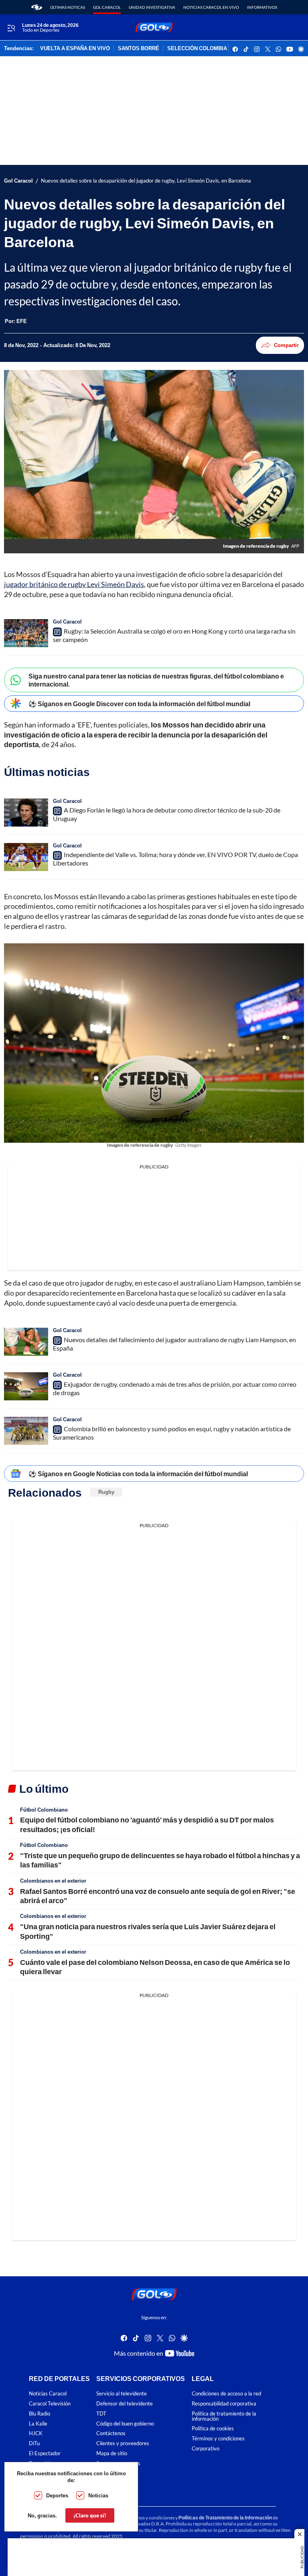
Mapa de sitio (112, 2453)
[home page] (37, 7)
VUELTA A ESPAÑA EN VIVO (75, 49)
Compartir (286, 345)
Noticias (98, 2495)
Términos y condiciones (218, 2439)
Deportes (57, 2495)
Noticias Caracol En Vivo (211, 7)
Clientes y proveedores (123, 2443)
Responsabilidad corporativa (224, 2404)
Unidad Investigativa (152, 7)
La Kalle (38, 2423)
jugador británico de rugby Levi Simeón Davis (74, 584)
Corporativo (206, 2449)
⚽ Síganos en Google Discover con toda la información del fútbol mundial (139, 704)
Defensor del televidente (125, 2404)
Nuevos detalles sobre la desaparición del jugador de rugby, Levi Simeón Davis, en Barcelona (146, 181)
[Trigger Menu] (11, 28)
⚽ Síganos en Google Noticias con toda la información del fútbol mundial (138, 1474)
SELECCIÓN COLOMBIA (197, 49)
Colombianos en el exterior (53, 1881)
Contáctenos (111, 2433)
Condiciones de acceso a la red (226, 2394)
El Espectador (45, 2453)
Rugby (106, 1492)
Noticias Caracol (48, 2394)
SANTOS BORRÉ (139, 49)
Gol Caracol (107, 7)
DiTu (34, 2443)
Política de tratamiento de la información (224, 2416)
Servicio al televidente (122, 2394)
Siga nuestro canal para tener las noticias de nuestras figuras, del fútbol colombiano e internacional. (156, 680)
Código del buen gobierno (125, 2423)
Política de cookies (213, 2429)
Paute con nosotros (118, 2463)
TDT (101, 2413)
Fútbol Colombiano (44, 1810)
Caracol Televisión (50, 2404)
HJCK (36, 2433)
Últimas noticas (68, 7)
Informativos (262, 7)
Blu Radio (40, 2413)
